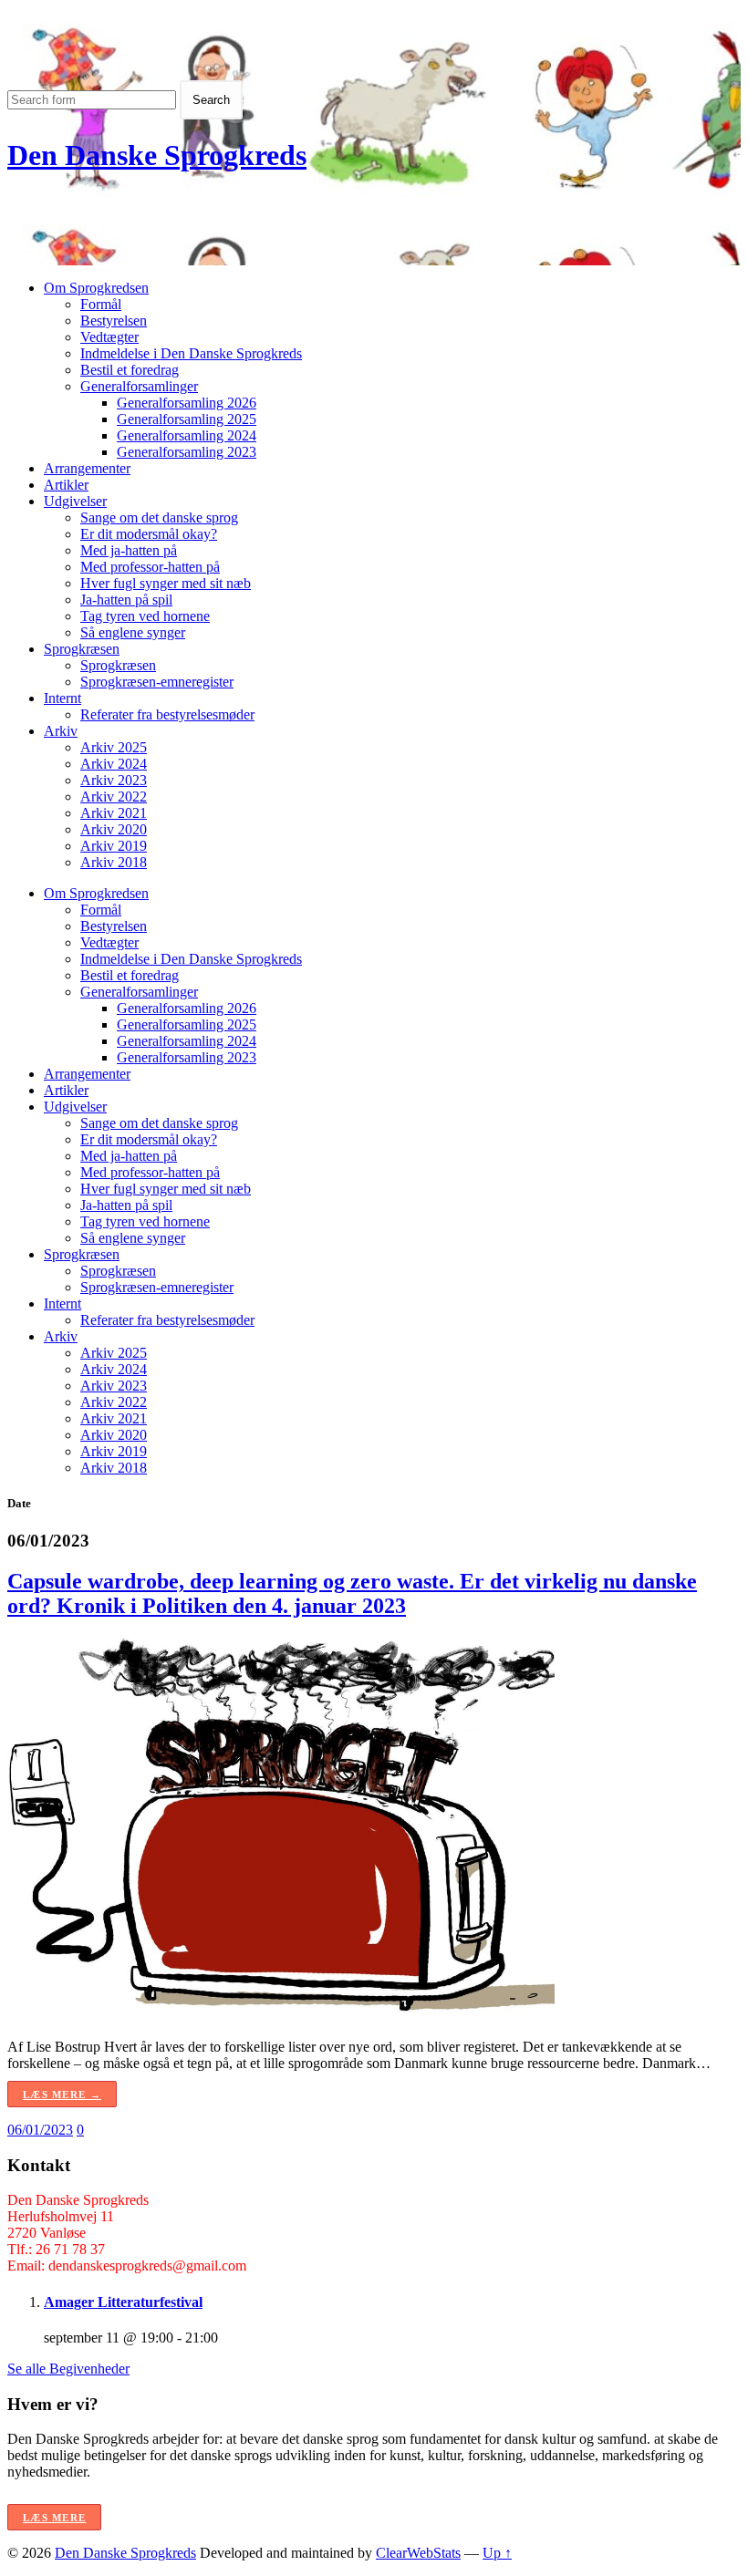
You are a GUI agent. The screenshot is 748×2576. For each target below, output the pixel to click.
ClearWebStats (418, 2553)
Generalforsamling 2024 (187, 435)
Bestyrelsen (114, 321)
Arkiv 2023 (114, 780)
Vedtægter (109, 337)
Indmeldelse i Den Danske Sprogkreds (191, 353)
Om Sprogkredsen (96, 288)
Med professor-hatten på (150, 567)
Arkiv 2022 (114, 797)
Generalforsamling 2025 (187, 419)
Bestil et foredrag (130, 370)
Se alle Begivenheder (68, 2369)
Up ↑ (497, 2553)
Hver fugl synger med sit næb (166, 583)
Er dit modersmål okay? (149, 534)
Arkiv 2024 (114, 764)
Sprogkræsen (82, 649)
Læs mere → (62, 2095)
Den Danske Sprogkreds (157, 155)
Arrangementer (87, 468)
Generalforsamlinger (139, 386)
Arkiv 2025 (114, 747)
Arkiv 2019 (114, 846)
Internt (62, 698)
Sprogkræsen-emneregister (157, 682)
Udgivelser (75, 501)
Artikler (66, 485)
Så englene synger (133, 632)
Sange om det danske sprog (159, 517)
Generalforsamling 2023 (187, 452)
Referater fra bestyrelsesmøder (167, 714)
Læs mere (54, 2518)
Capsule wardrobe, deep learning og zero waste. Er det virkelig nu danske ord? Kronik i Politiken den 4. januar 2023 (352, 1593)
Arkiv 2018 (114, 862)
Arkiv (61, 731)
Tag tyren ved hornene (145, 616)
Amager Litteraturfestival (123, 2302)
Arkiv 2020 (114, 829)
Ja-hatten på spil (126, 600)
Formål (101, 304)
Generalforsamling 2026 (187, 403)
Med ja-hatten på (129, 550)
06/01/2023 (40, 2130)
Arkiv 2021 (114, 813)
